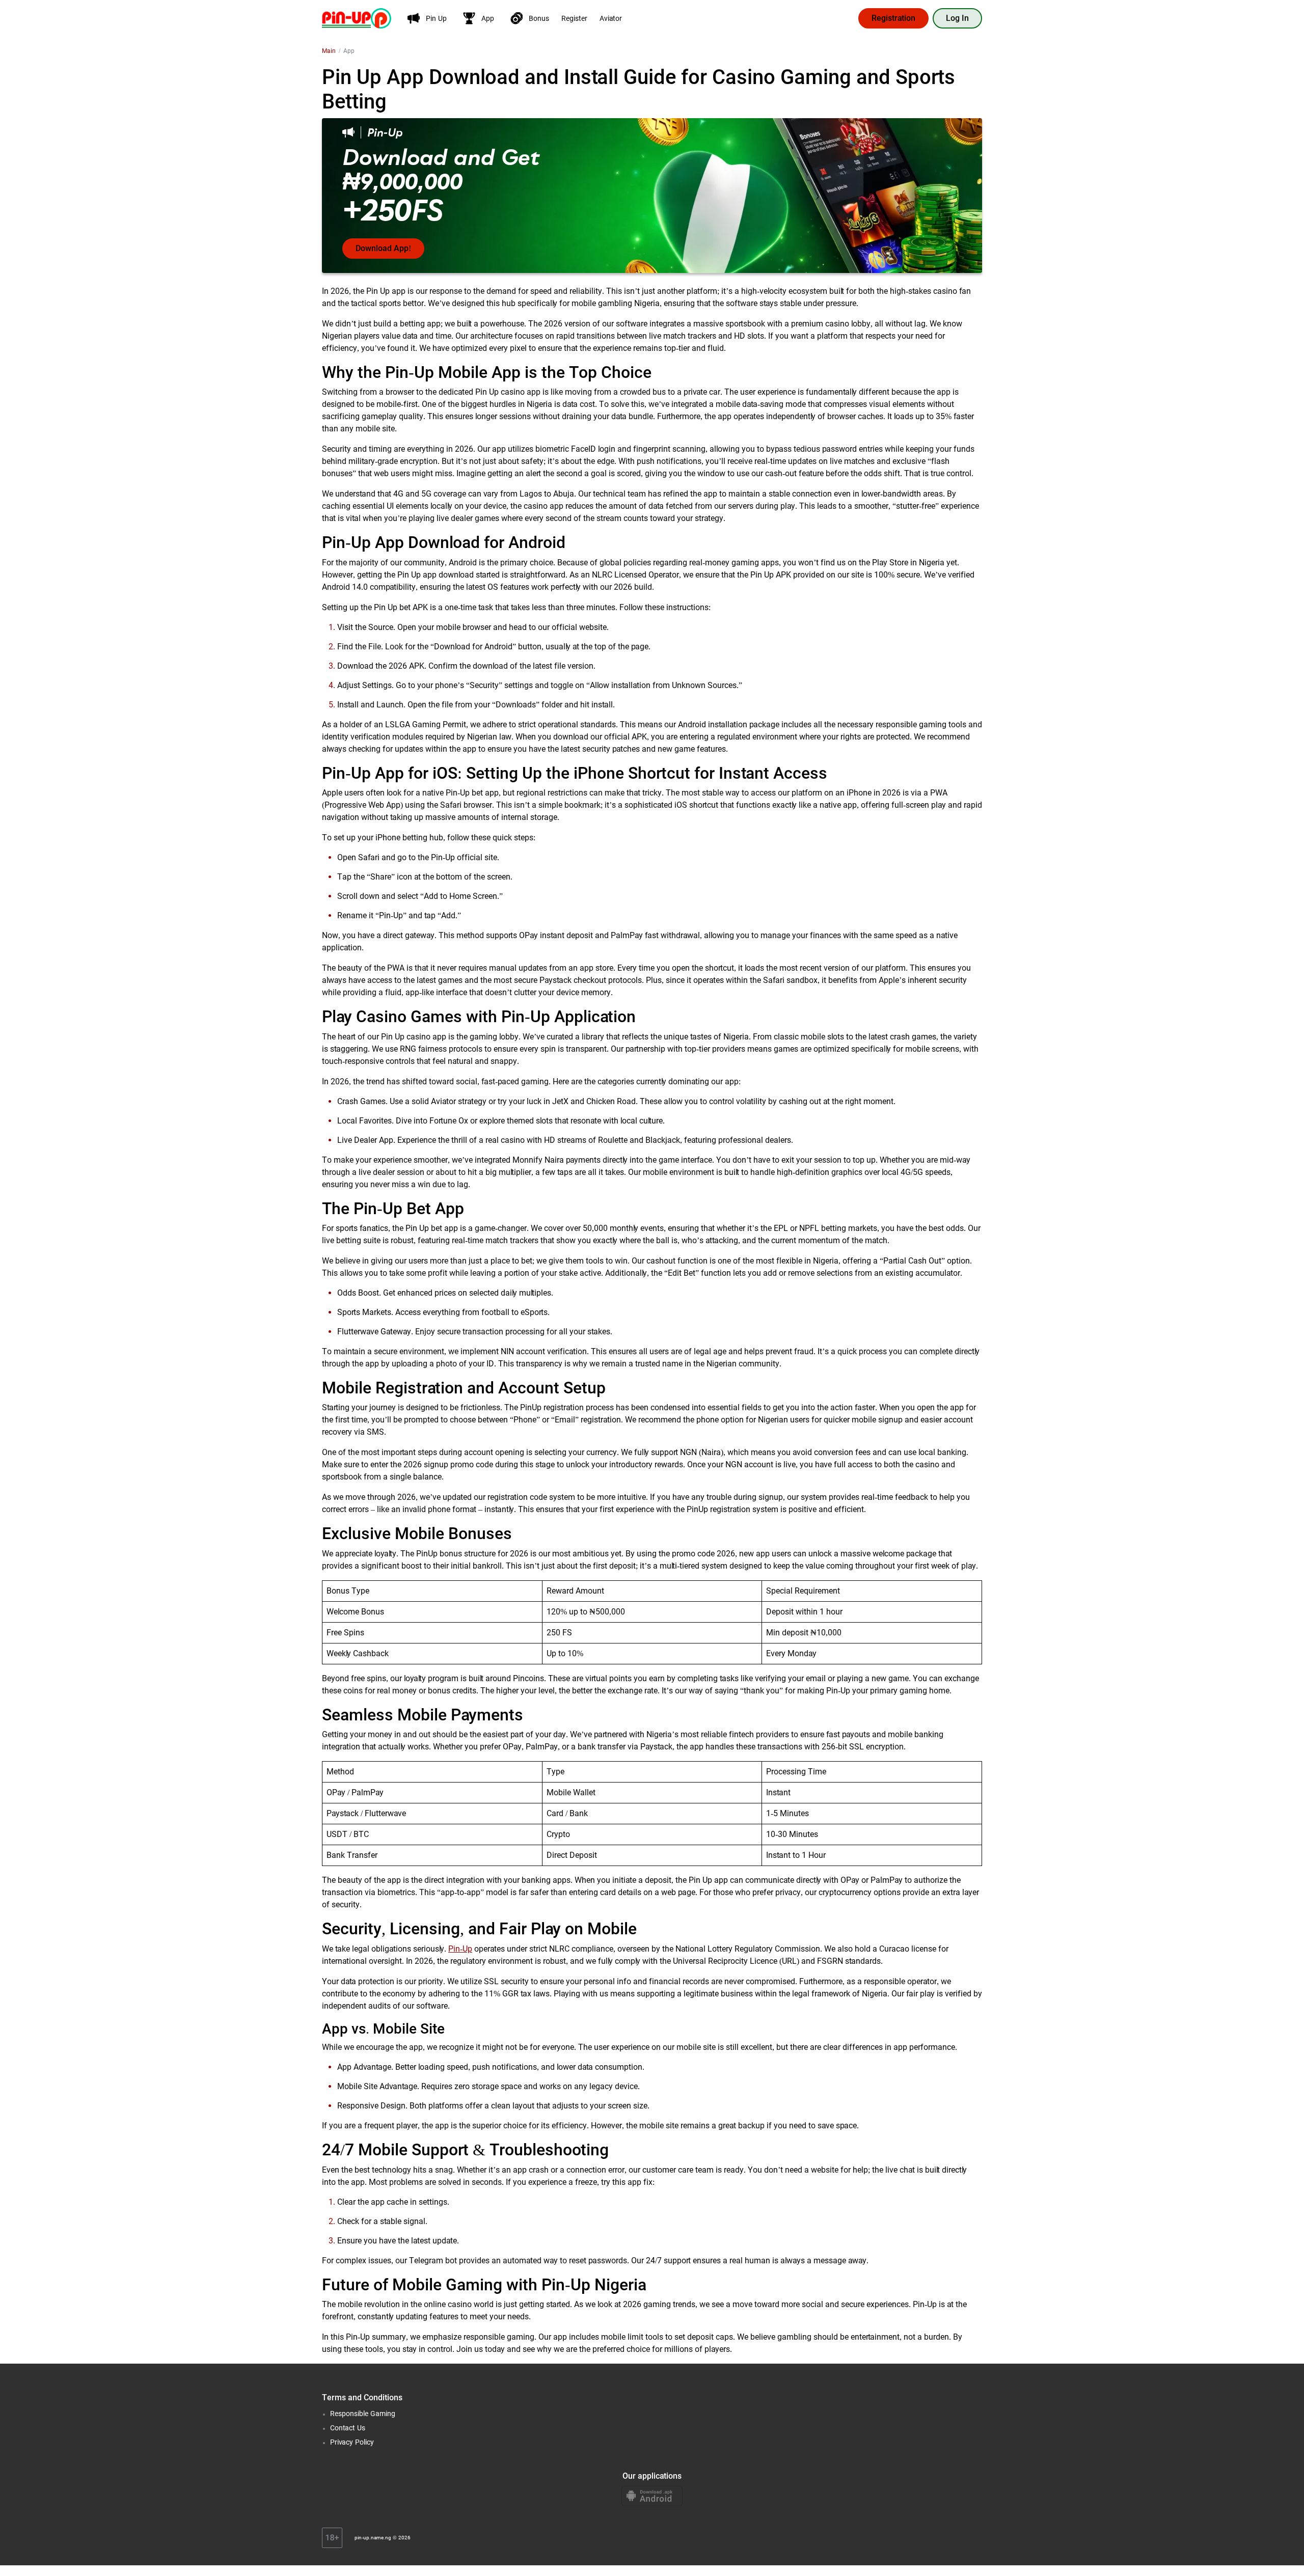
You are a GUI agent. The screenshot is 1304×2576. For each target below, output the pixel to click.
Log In (957, 18)
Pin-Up (460, 1949)
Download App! (383, 248)
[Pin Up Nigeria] (357, 18)
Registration (893, 18)
